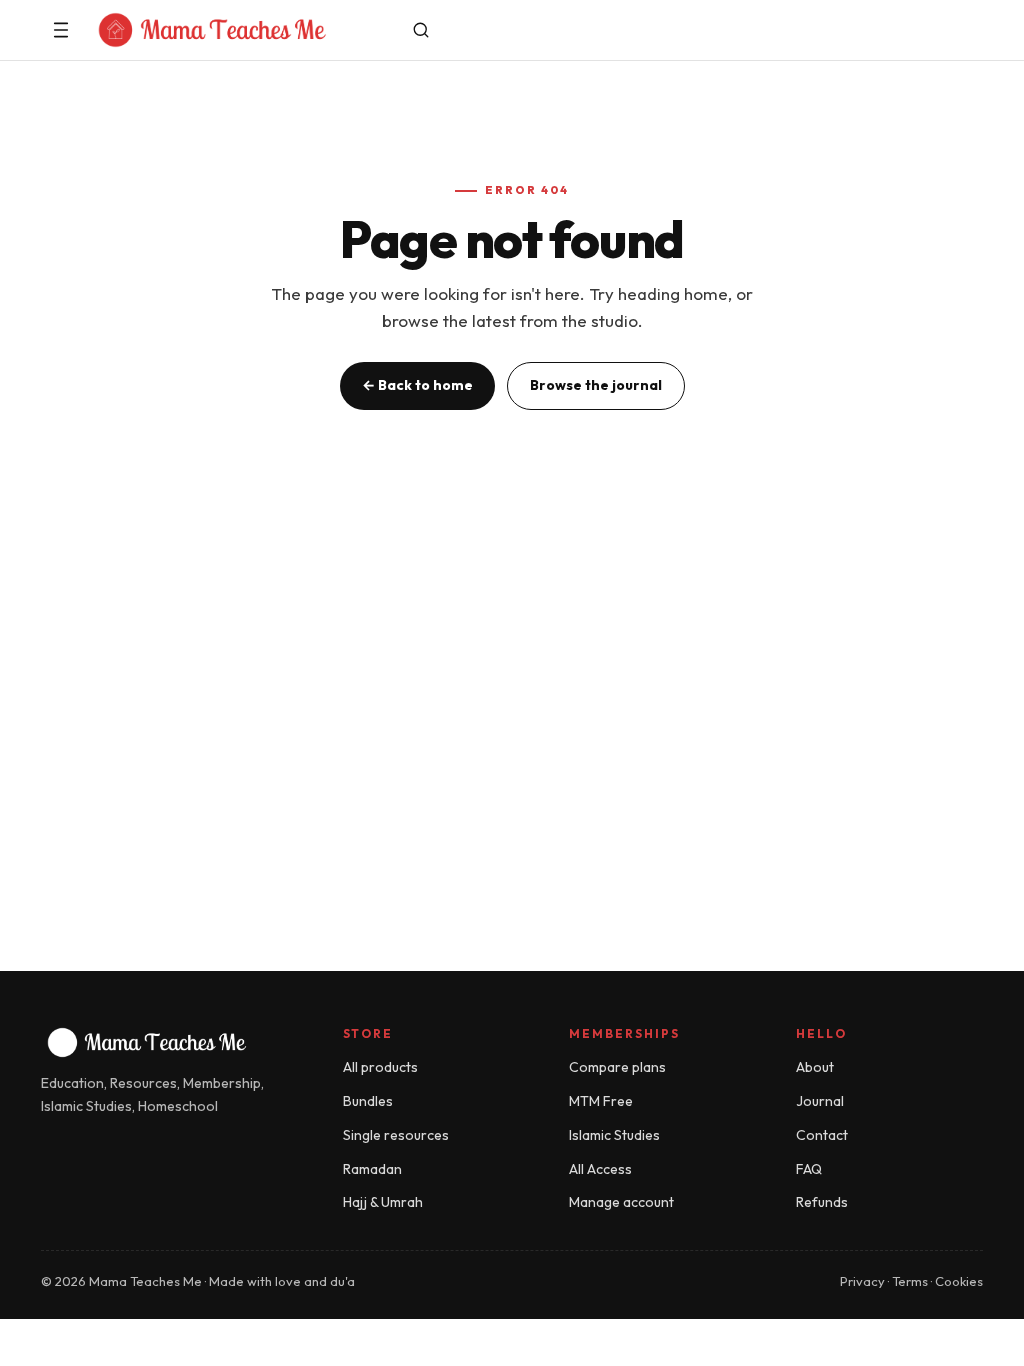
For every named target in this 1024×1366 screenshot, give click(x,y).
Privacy (862, 1281)
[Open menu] (61, 30)
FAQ (809, 1169)
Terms (910, 1281)
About (815, 1067)
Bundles (368, 1101)
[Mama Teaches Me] (241, 30)
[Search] (421, 30)
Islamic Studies (614, 1135)
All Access (600, 1169)
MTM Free (601, 1101)
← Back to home (417, 385)
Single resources (396, 1135)
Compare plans (617, 1067)
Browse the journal (596, 385)
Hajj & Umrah (383, 1202)
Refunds (822, 1202)
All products (380, 1067)
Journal (820, 1101)
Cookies (959, 1281)
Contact (822, 1135)
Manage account (621, 1202)
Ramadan (372, 1169)
